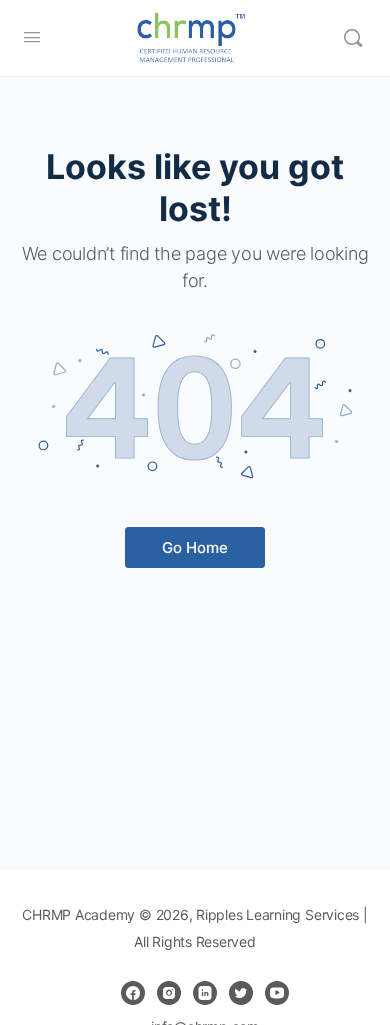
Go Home (195, 547)
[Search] (353, 38)
